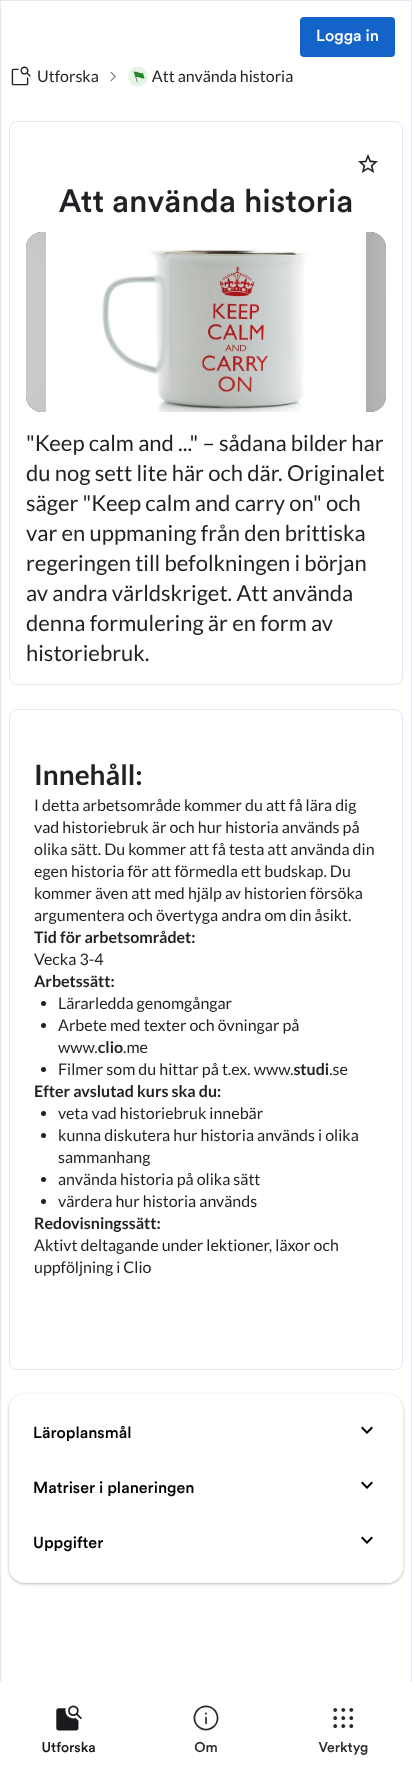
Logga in (347, 37)
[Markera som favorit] (368, 164)
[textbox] (206, 1039)
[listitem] (68, 1734)
